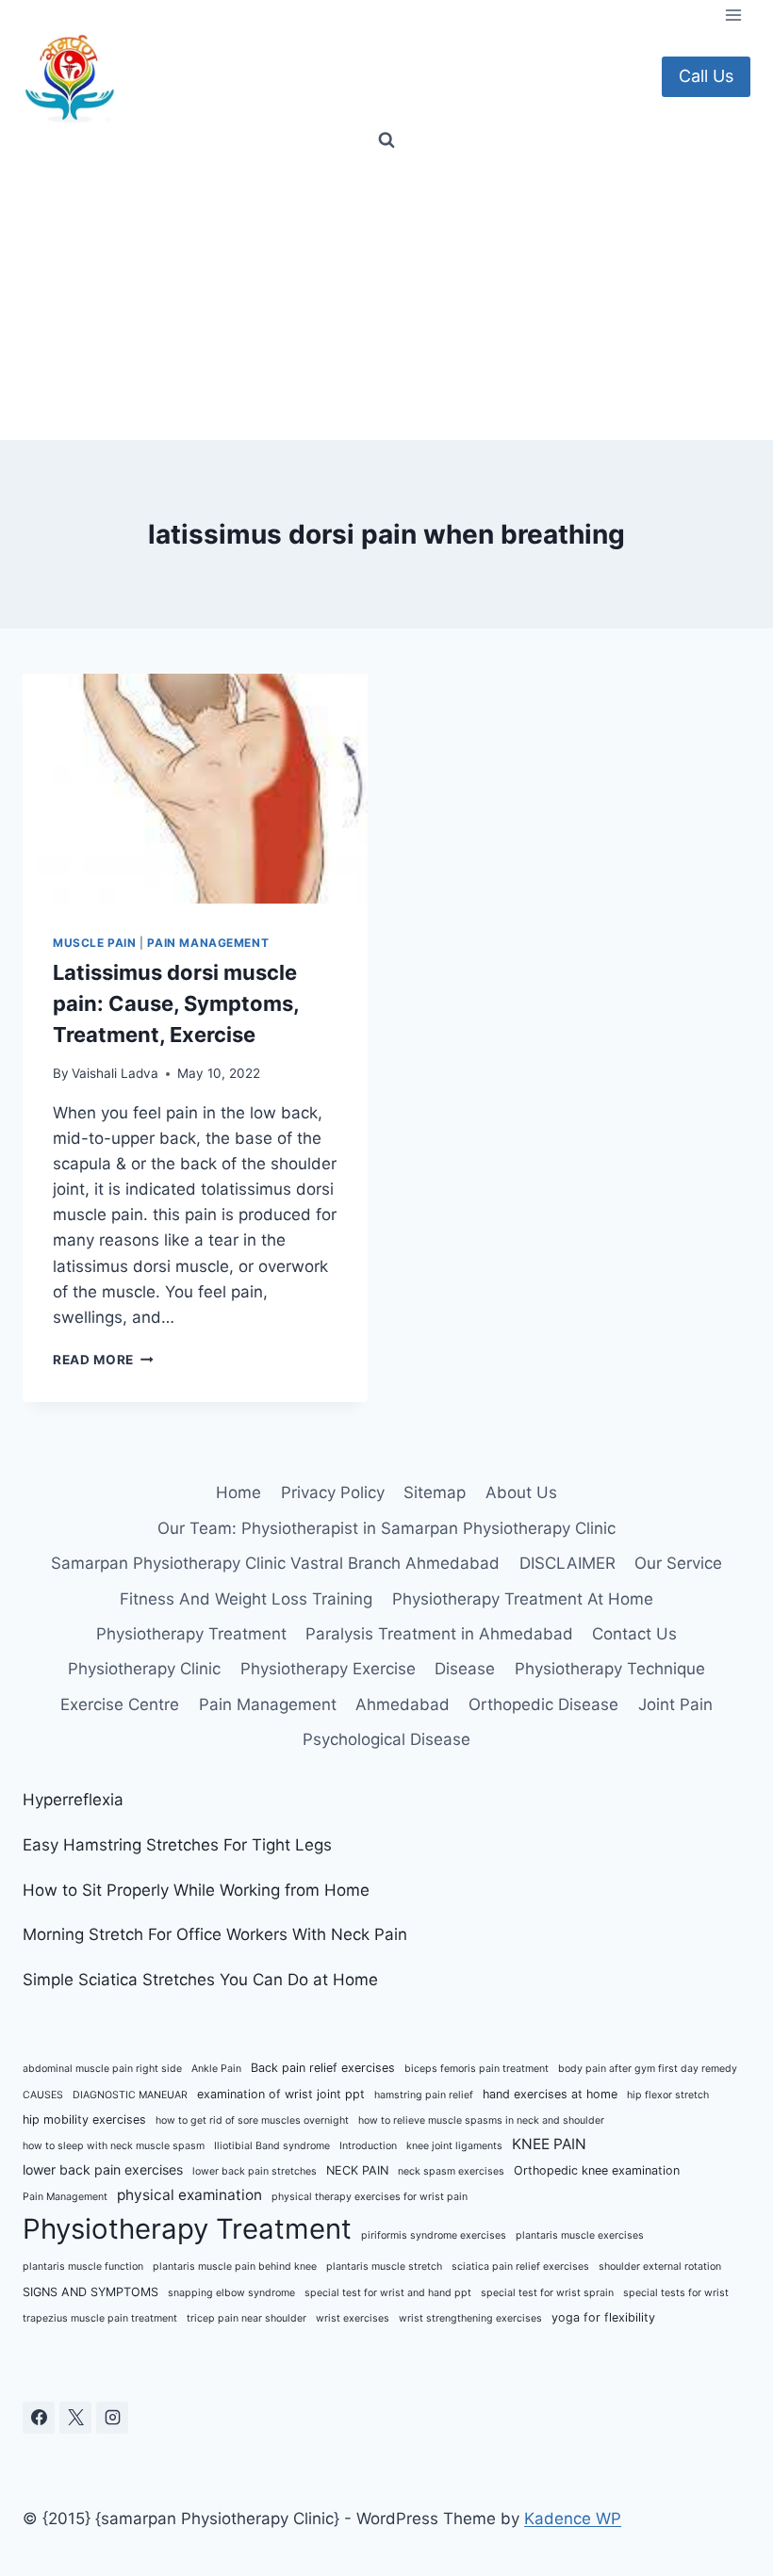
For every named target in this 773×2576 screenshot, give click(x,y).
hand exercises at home (550, 2094)
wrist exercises (353, 2318)
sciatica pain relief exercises (520, 2266)
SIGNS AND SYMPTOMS (90, 2292)
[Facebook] (39, 2418)
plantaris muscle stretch (384, 2266)
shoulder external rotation (660, 2266)
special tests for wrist (676, 2293)
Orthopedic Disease (543, 1704)
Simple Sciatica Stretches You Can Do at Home (200, 1980)
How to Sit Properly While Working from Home (196, 1890)
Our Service (678, 1563)
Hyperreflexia (73, 1800)
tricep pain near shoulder (247, 2318)
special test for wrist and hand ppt (388, 2293)
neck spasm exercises (451, 2171)
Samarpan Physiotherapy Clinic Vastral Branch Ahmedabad (275, 1563)
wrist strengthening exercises (470, 2318)
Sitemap (435, 1492)
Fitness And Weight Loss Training (246, 1599)
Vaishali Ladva (115, 1073)
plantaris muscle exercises (580, 2235)
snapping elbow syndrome (231, 2293)
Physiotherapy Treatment (191, 1634)
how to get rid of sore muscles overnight (252, 2120)
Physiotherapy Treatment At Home (523, 1599)
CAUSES (43, 2095)
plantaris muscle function (83, 2266)
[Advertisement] (386, 299)
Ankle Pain (216, 2069)
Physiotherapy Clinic (144, 1669)
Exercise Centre (120, 1704)
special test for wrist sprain (547, 2293)
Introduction (368, 2146)
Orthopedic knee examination (597, 2170)
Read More (103, 1360)
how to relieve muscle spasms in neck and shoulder (481, 2120)
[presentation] (195, 789)
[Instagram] (112, 2418)
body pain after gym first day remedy (648, 2069)
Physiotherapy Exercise (328, 1669)
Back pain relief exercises (323, 2068)
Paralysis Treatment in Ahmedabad (439, 1634)
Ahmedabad (403, 1704)
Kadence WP (573, 2519)
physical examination (189, 2195)
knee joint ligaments (454, 2146)
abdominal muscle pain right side (102, 2069)
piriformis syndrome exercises (434, 2235)
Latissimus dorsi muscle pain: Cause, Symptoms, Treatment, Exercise (176, 1003)
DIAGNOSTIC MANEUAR (130, 2095)
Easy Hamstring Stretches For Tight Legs (177, 1845)
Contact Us (634, 1634)
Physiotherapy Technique (610, 1669)
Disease (465, 1669)
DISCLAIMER (567, 1563)
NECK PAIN (357, 2170)
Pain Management (208, 943)
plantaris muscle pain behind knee (235, 2266)
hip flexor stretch (668, 2095)
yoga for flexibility (603, 2317)
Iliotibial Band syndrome (272, 2146)
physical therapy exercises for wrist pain (370, 2197)
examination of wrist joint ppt (281, 2094)
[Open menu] (733, 15)
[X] (75, 2418)
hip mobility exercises (84, 2119)
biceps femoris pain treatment (477, 2069)
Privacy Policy (333, 1492)
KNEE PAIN (549, 2144)
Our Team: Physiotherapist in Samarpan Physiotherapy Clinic (386, 1528)
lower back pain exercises (103, 2169)
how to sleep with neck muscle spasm (114, 2146)
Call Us (706, 76)
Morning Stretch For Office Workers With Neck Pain (215, 1934)
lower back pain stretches (255, 2171)
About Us (521, 1492)
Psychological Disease (386, 1739)
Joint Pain (675, 1704)
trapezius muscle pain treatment (100, 2318)
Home (238, 1492)
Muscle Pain (95, 943)
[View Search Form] (386, 140)
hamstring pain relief (424, 2095)
